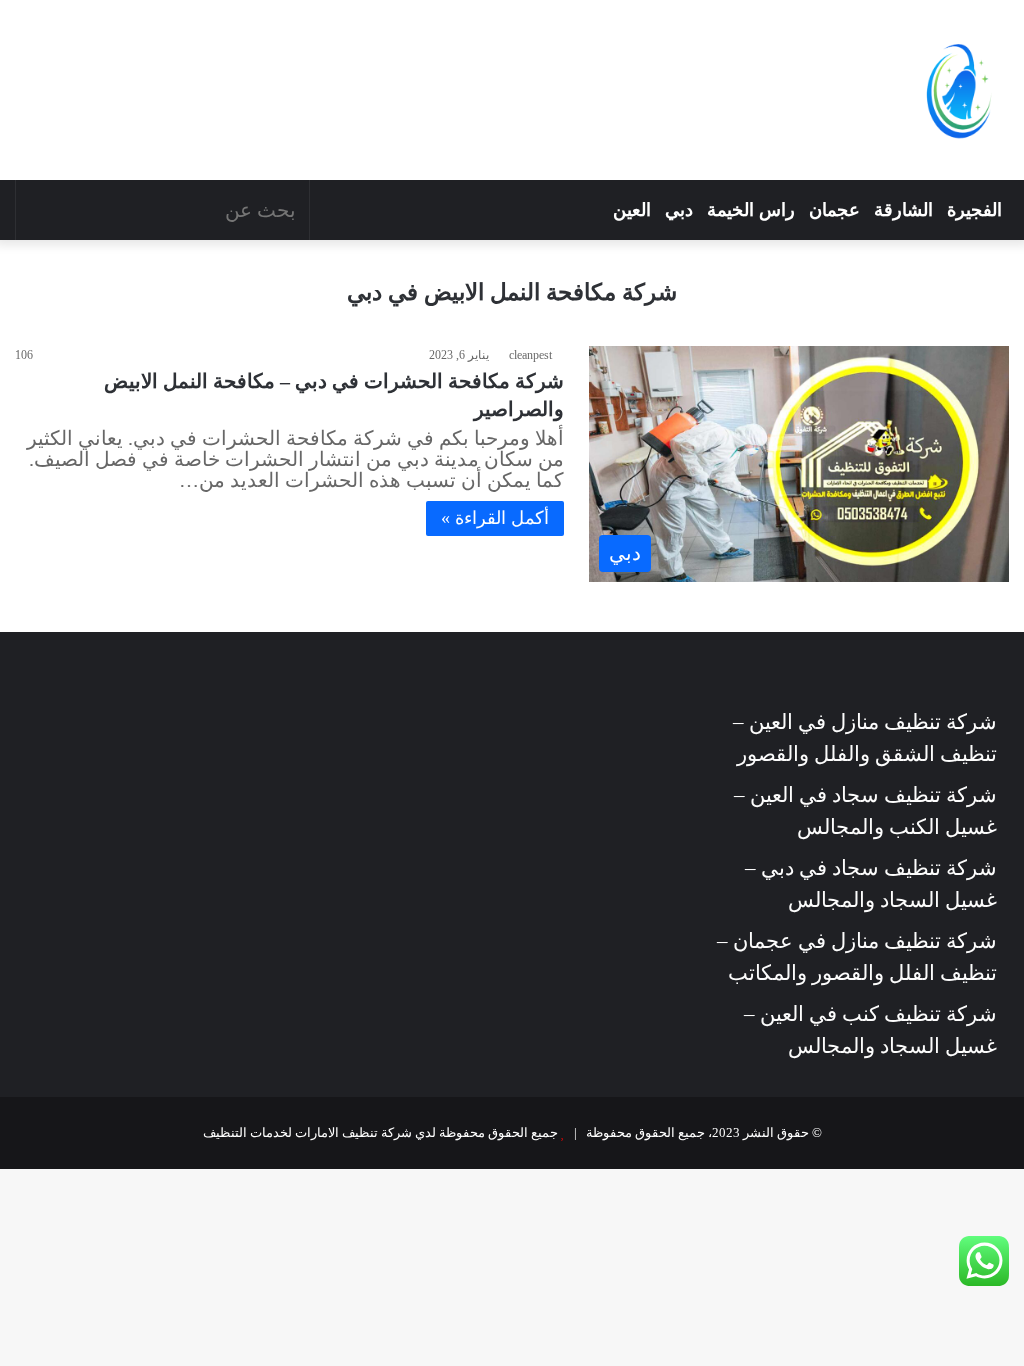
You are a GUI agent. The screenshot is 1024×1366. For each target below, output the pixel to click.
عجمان (834, 210)
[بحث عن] (36, 210)
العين (632, 210)
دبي (679, 210)
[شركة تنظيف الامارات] (959, 90)
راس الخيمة (751, 210)
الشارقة (903, 210)
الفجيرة (974, 210)
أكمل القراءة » (495, 518)
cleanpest (530, 355)
